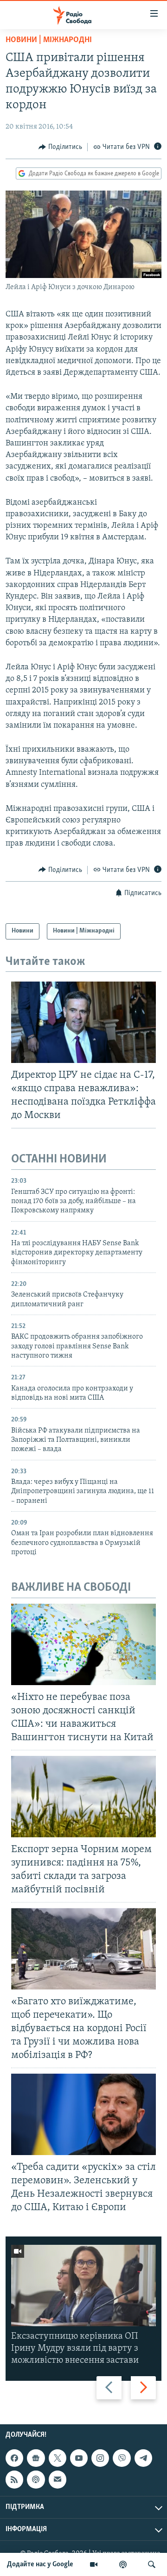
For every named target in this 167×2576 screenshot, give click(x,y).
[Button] (60, 147)
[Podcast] (36, 2479)
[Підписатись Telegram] (143, 2458)
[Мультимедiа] (94, 2564)
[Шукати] (152, 2564)
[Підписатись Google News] (36, 2458)
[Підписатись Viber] (122, 2458)
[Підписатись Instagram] (100, 2458)
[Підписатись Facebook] (14, 2458)
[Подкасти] (123, 2564)
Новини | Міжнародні (49, 40)
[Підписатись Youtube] (79, 2458)
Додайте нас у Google (40, 2564)
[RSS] (14, 2479)
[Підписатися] (58, 2479)
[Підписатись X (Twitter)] (58, 2458)
